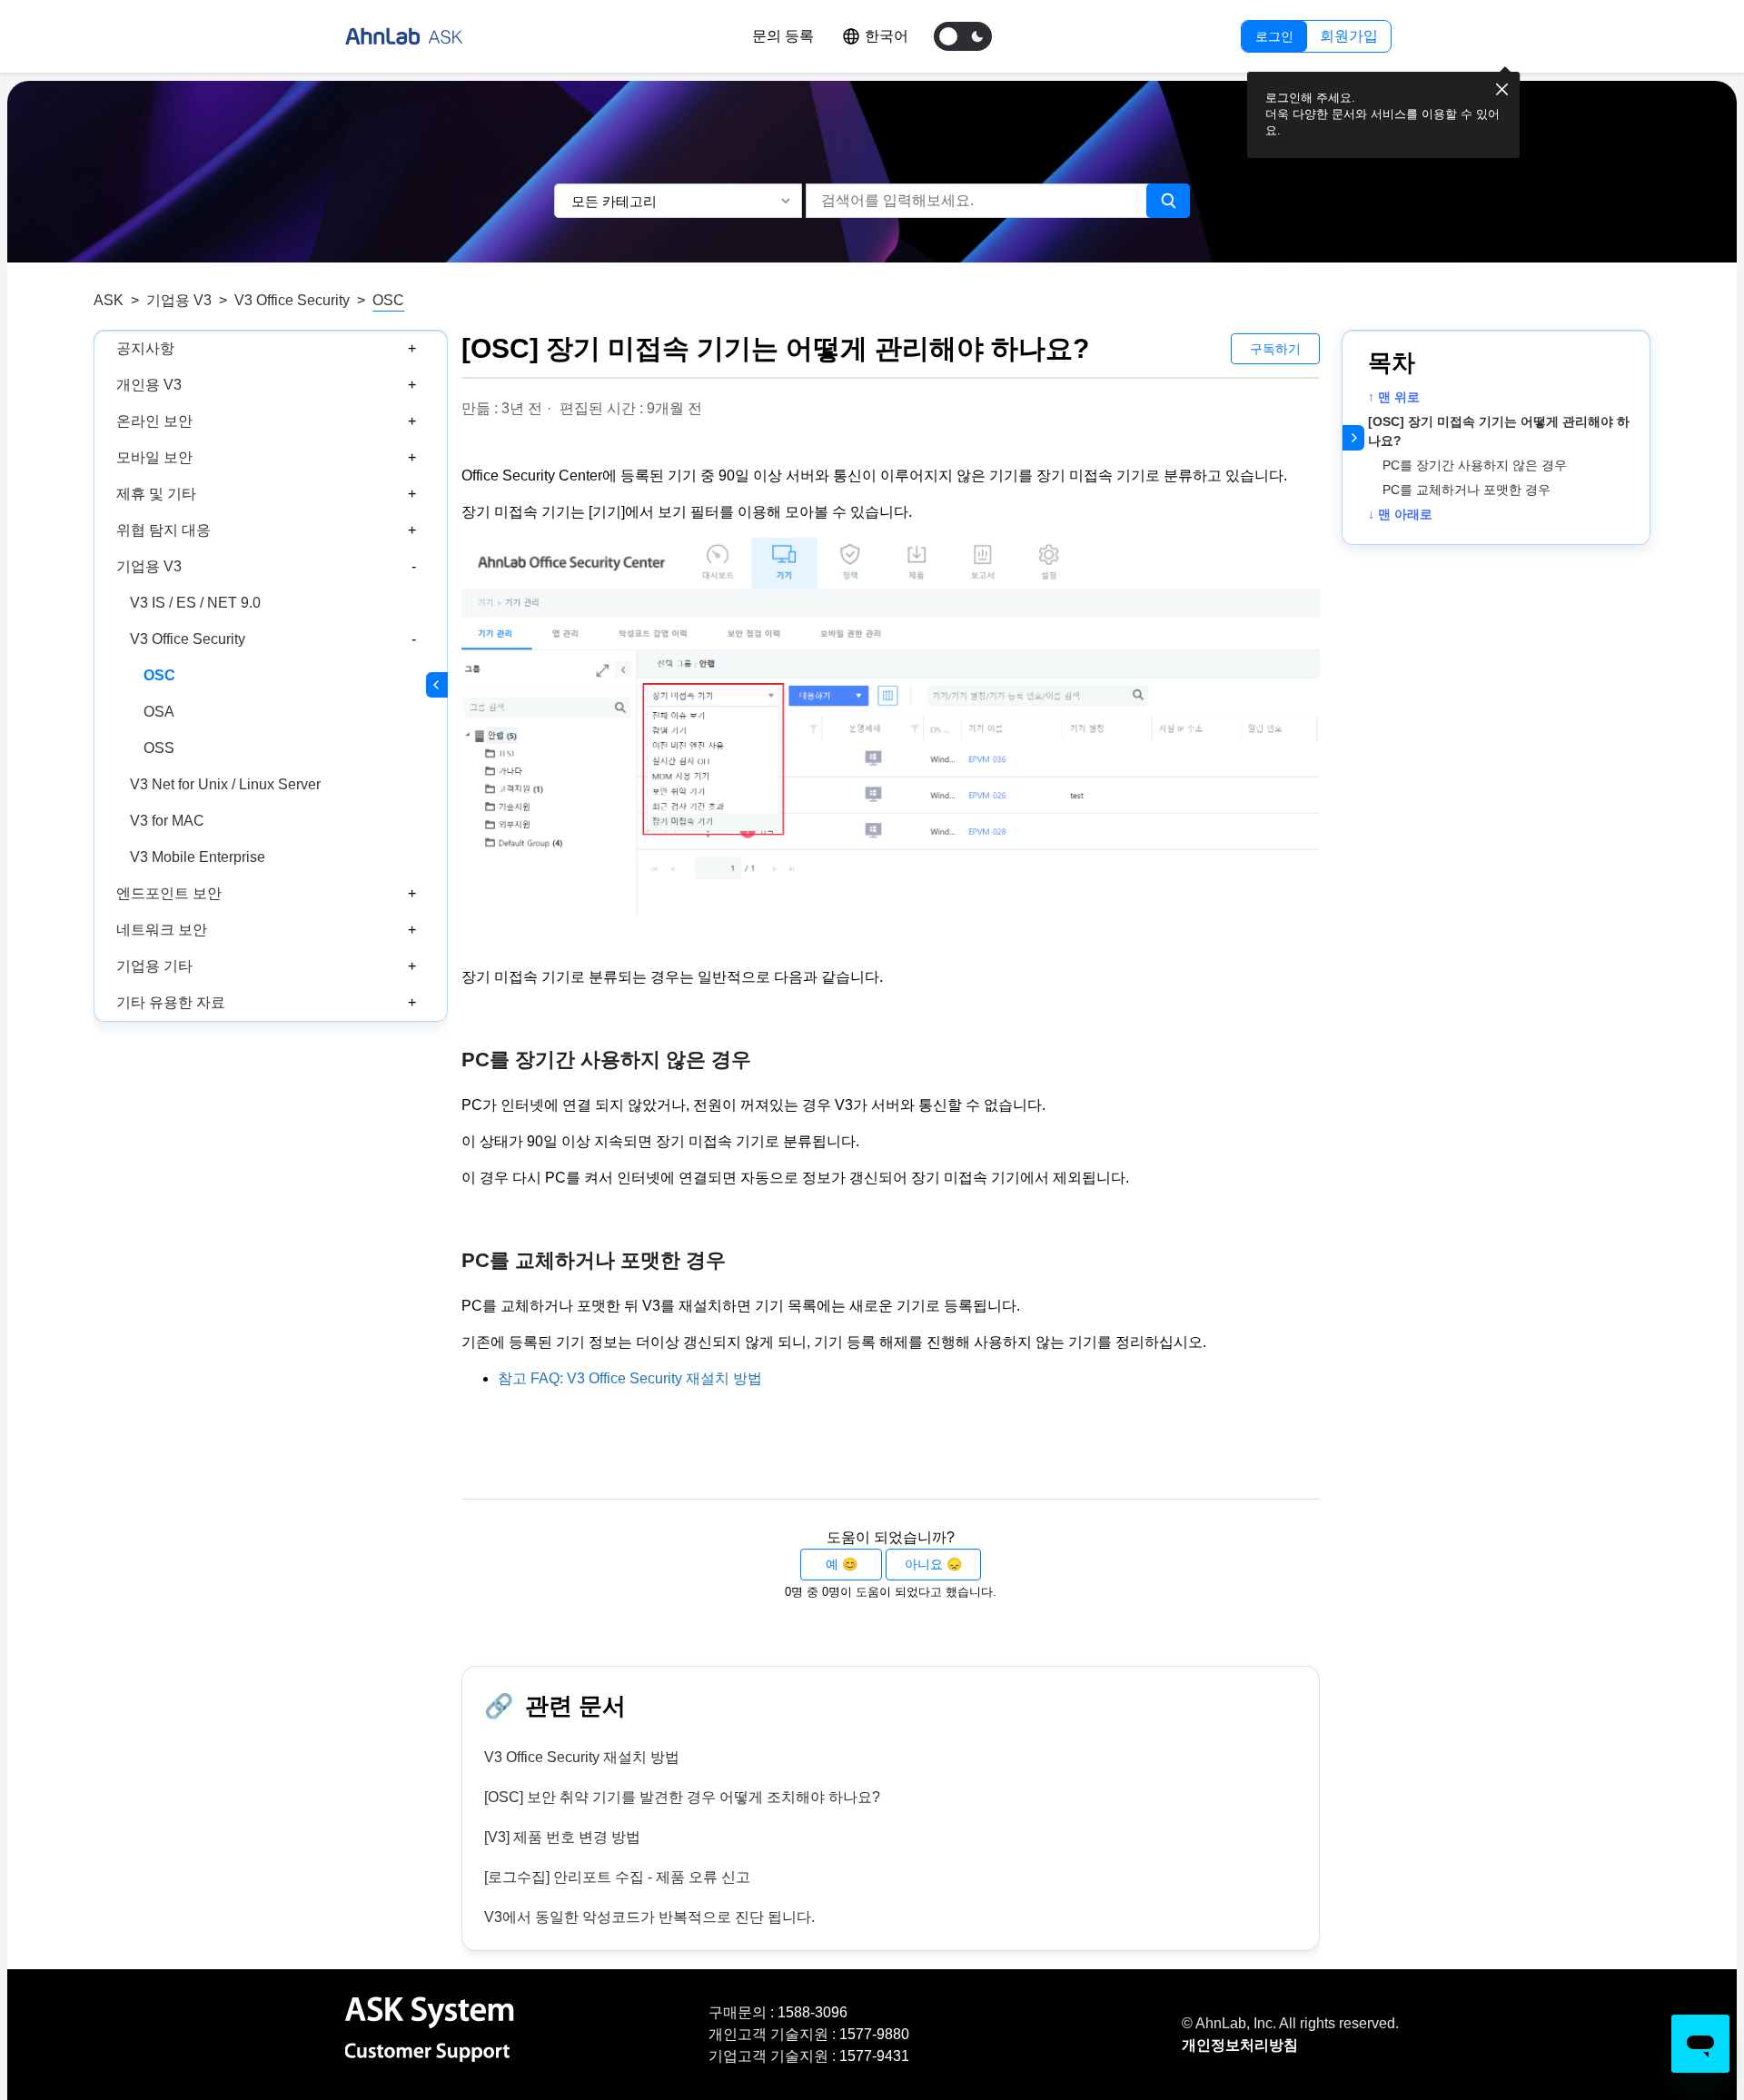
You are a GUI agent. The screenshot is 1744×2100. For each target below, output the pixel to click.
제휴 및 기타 (156, 494)
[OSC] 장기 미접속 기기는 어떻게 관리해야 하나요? (1499, 431)
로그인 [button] (1274, 36)
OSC (388, 300)
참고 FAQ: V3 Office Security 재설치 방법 (630, 1378)
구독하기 (1275, 349)
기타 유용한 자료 (171, 1002)
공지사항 (145, 348)
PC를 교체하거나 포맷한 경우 (1467, 490)
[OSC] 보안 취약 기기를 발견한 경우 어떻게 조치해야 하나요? (682, 1797)
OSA (159, 712)
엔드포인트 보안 (169, 893)
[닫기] (1502, 90)
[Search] (1168, 201)
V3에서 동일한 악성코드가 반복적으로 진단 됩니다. (649, 1917)
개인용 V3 (149, 385)
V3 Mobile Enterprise (198, 857)
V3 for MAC (167, 821)
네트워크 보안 (162, 930)
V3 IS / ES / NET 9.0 (195, 603)
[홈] (404, 36)
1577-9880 (874, 2034)
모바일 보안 (154, 457)
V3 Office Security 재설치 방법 (582, 1757)
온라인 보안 (154, 421)
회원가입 (1349, 36)
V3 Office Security (292, 300)
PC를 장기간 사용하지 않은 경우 (1475, 465)
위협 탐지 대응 (163, 530)
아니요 (924, 1564)
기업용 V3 (179, 300)
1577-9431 (874, 2056)
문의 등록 (783, 36)
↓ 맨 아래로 (1400, 514)
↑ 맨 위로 (1394, 397)
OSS (159, 748)
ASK (109, 300)
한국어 (887, 36)
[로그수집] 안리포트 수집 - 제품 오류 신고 (617, 1877)
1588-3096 (813, 2012)
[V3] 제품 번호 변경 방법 (562, 1837)
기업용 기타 (154, 966)
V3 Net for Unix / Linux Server (225, 784)
